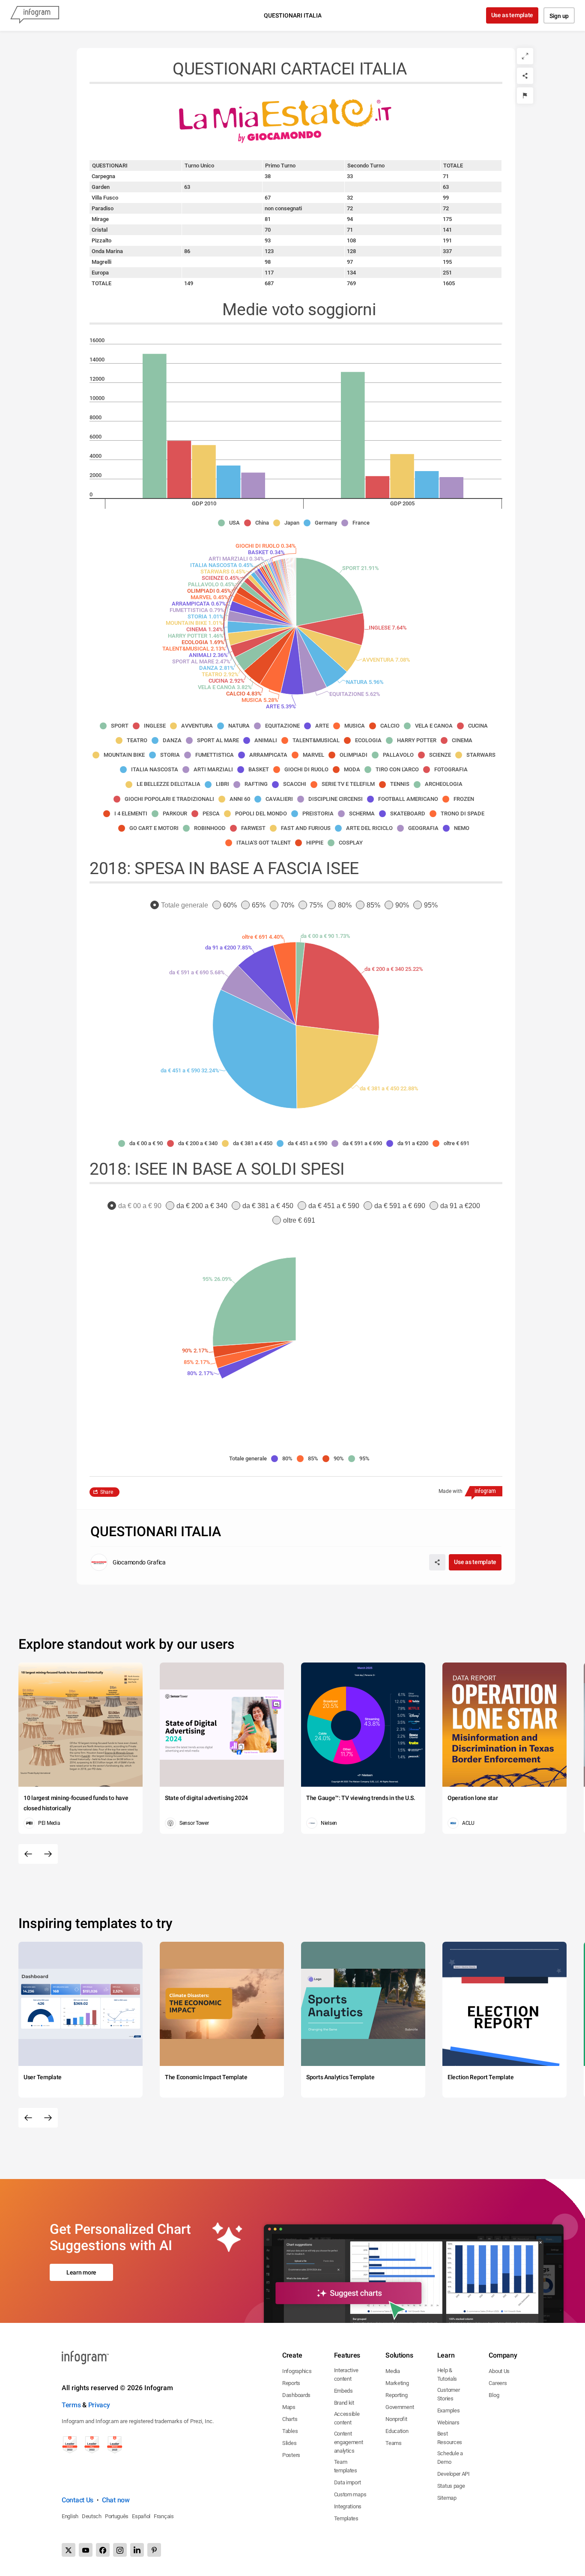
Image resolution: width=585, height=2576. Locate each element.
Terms (71, 2405)
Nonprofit (396, 2419)
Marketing (397, 2383)
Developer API (454, 2474)
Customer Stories (449, 2394)
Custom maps (350, 2494)
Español (141, 2516)
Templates (346, 2518)
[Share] (525, 76)
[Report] (525, 96)
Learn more (81, 2272)
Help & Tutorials (447, 2375)
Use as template (512, 15)
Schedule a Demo (450, 2458)
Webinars (448, 2422)
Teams (394, 2443)
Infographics (297, 2371)
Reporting (396, 2395)
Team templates (346, 2466)
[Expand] (525, 56)
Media (393, 2371)
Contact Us (78, 2500)
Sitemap (447, 2498)
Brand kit (344, 2403)
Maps (289, 2407)
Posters (291, 2455)
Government (400, 2407)
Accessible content (347, 2418)
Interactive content (346, 2375)
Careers (498, 2383)
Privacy (99, 2405)
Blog (494, 2395)
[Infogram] (35, 15)
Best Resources (450, 2438)
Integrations (348, 2506)
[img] (155, 426)
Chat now (116, 2500)
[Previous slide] (28, 1854)
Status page (451, 2486)
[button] (231, 523)
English (70, 2516)
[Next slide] (48, 1854)
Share (107, 1492)
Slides (289, 2443)
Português (117, 2516)
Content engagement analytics (349, 2442)
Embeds (343, 2391)
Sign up (559, 16)
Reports (291, 2383)
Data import (348, 2482)
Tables (290, 2431)
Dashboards (296, 2395)
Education (397, 2431)
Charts (290, 2419)
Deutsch (92, 2516)
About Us (499, 2371)
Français (164, 2516)
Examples (449, 2410)
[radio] (181, 906)
